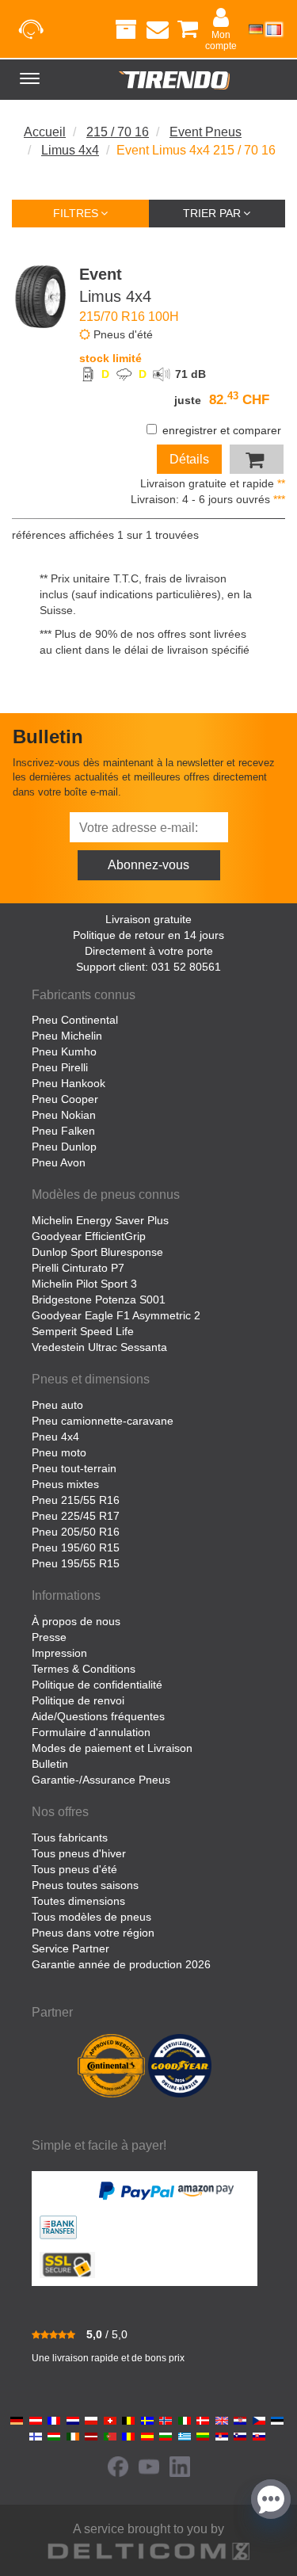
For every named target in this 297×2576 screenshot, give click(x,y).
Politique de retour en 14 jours (148, 935)
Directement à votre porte (149, 951)
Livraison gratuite (148, 919)
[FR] (274, 29)
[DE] (256, 29)
